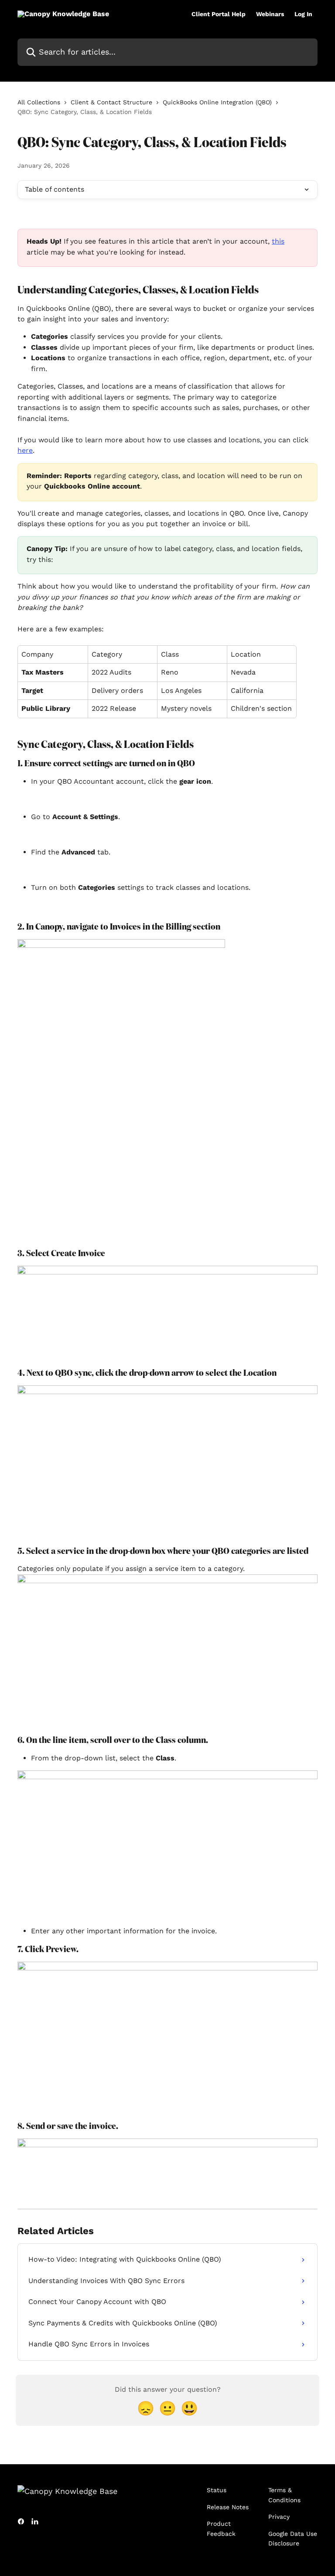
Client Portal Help (219, 14)
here (25, 450)
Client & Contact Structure (111, 102)
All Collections (39, 102)
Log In (303, 14)
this (278, 241)
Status (217, 2490)
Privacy (279, 2517)
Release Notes (228, 2507)
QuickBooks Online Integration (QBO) (217, 102)
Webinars (270, 14)
